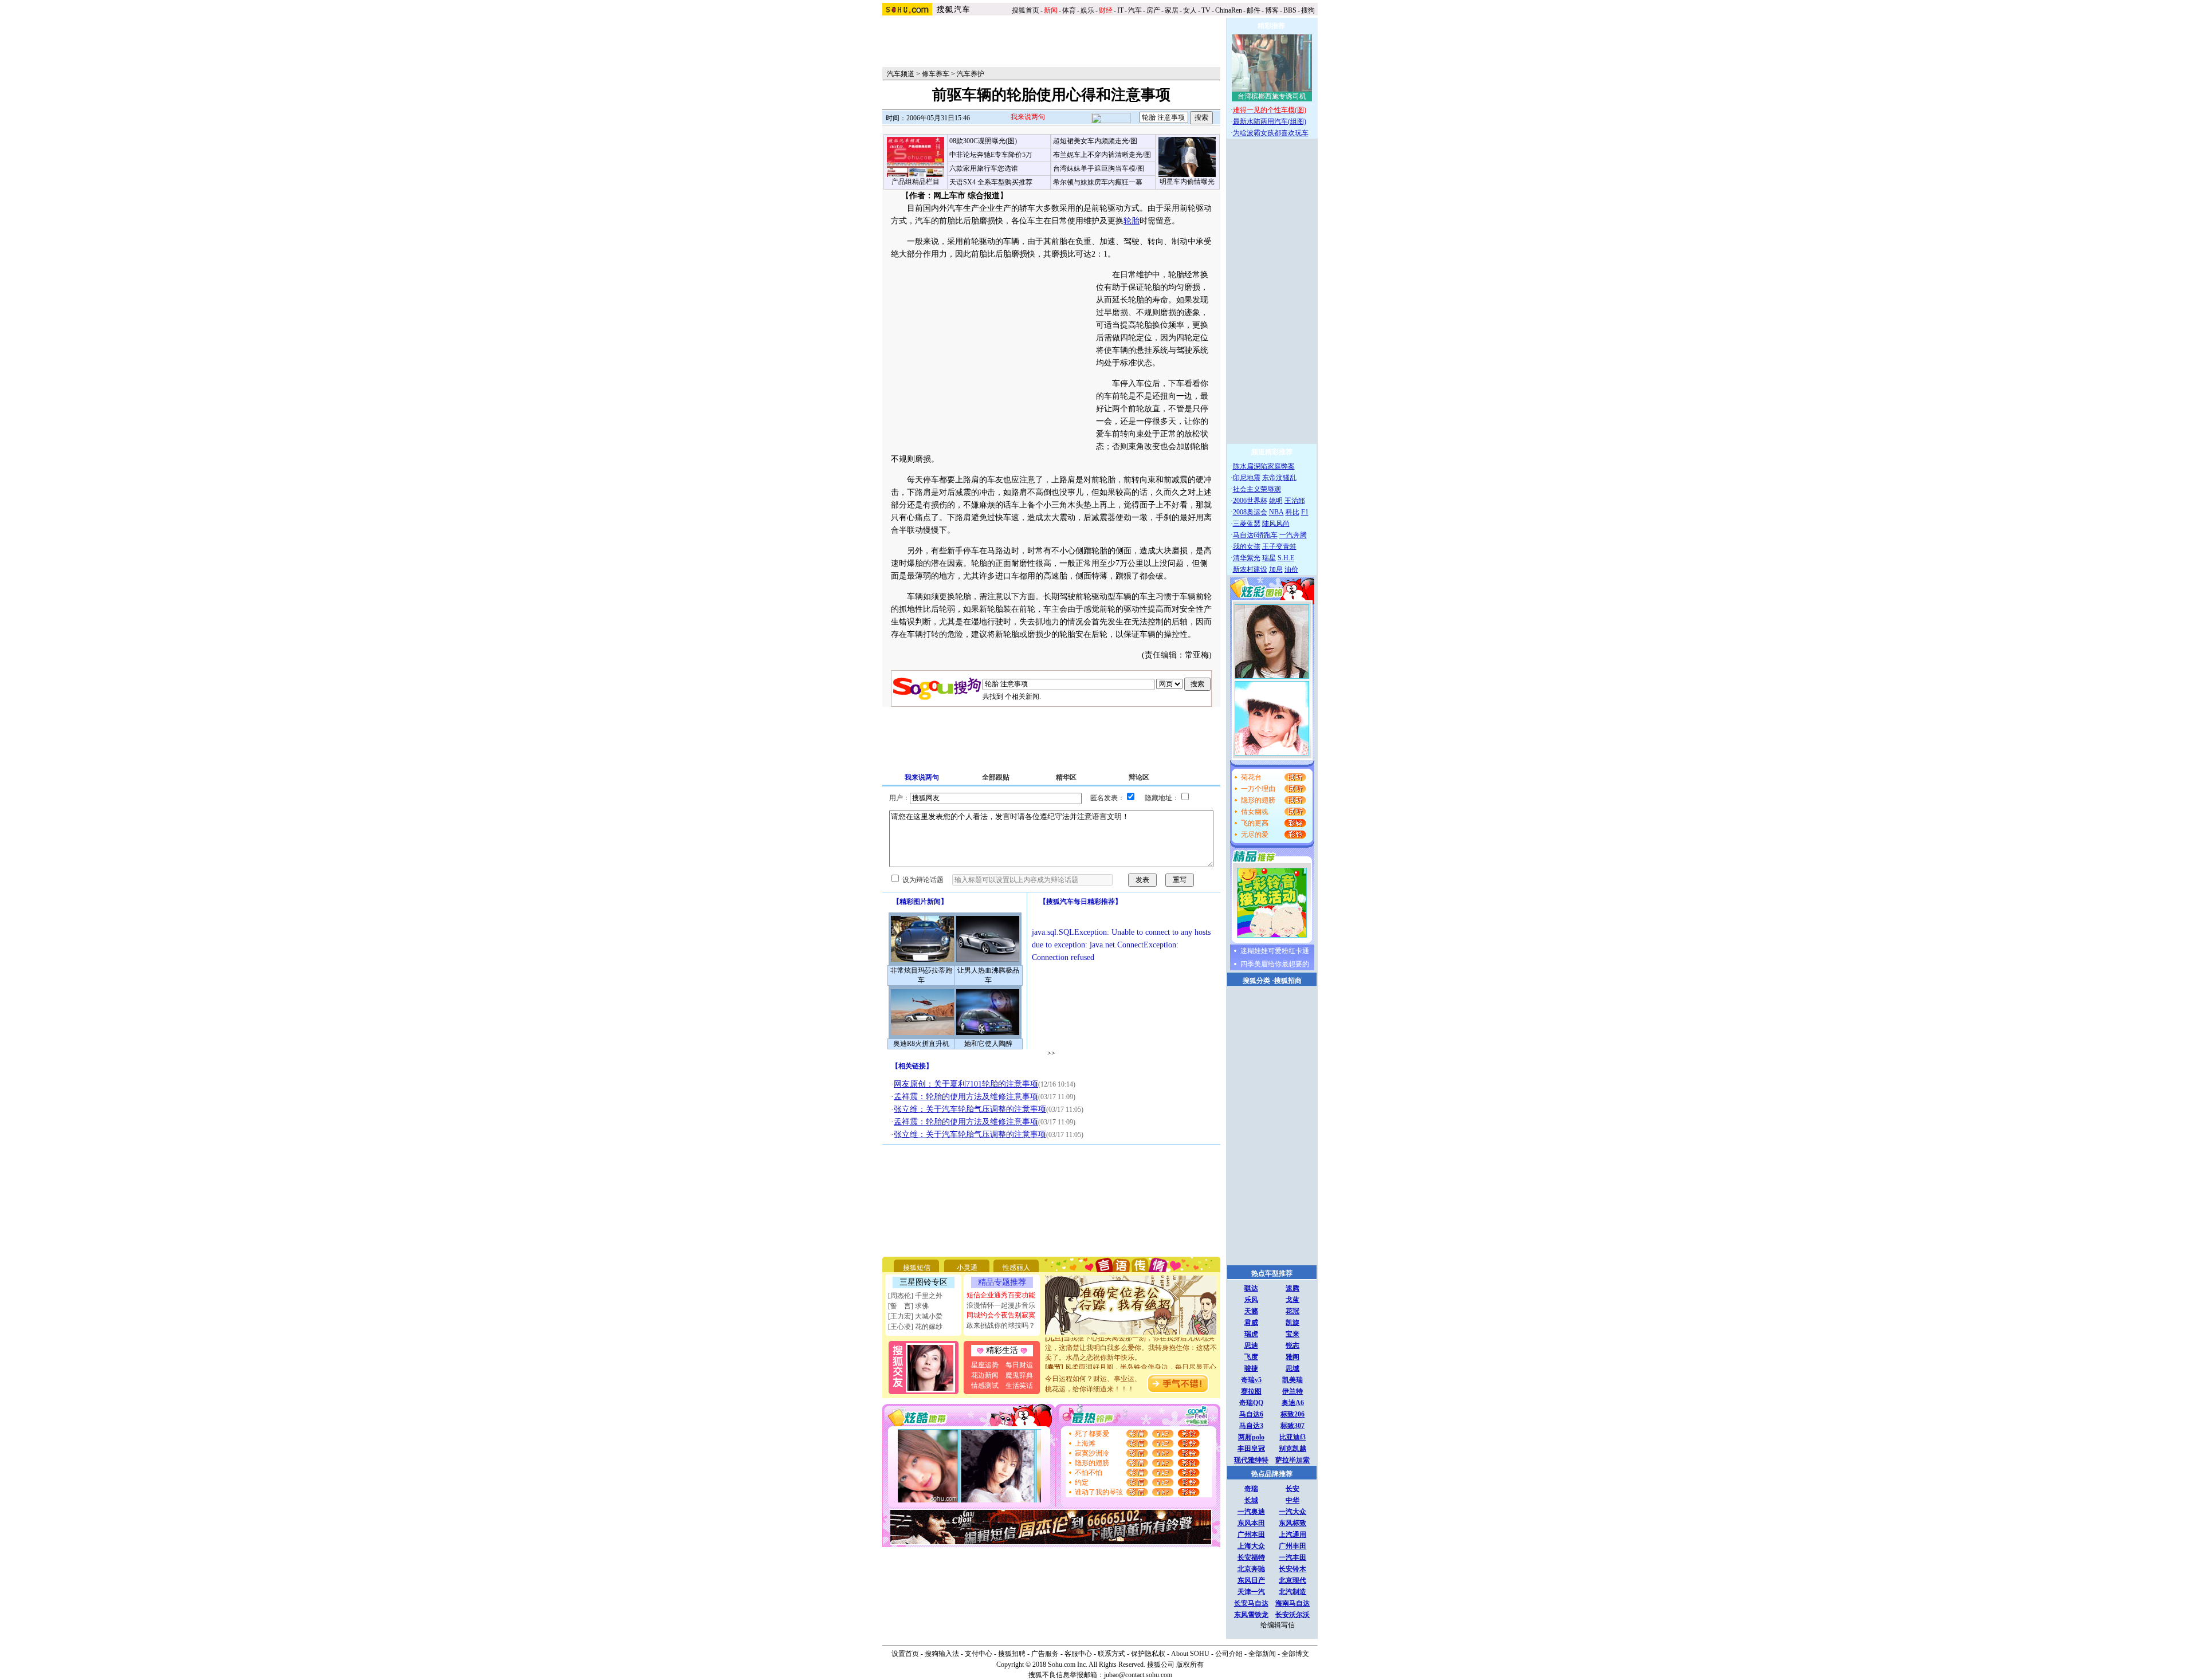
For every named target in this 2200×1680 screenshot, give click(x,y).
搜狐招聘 (1012, 1654)
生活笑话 (1019, 1386)
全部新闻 (1262, 1654)
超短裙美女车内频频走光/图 (1095, 141)
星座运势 (985, 1365)
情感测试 (985, 1386)
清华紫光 (1247, 558)
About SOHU (1190, 1654)
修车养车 (936, 74)
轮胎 (1132, 221)
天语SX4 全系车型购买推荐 (991, 182)
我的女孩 (1247, 546)
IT (1120, 10)
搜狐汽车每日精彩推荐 (1081, 902)
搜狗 (1309, 10)
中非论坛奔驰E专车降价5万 (991, 155)
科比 (1292, 512)
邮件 (1254, 10)
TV (1206, 10)
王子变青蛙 (1279, 546)
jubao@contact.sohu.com (1138, 1675)
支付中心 (979, 1654)
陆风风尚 (1276, 524)
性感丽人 (1016, 1268)
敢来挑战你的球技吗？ (1001, 1325)
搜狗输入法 (942, 1654)
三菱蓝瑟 (1247, 524)
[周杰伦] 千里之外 (915, 1296)
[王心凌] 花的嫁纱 (915, 1327)
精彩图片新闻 (920, 902)
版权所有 (1190, 1665)
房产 (1153, 10)
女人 (1190, 10)
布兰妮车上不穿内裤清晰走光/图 (1102, 155)
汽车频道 (901, 74)
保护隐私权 (1148, 1654)
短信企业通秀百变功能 (1001, 1295)
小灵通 (967, 1268)
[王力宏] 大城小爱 (915, 1316)
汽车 (1135, 10)
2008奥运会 (1250, 512)
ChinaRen (1229, 10)
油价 (1291, 569)
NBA (1276, 512)
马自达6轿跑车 (1255, 535)
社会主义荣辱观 (1257, 489)
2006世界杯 (1250, 501)
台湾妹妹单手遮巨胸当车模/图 (1099, 168)
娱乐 (1087, 10)
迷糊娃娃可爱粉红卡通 (1275, 951)
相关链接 (912, 1066)
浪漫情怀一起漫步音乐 (1001, 1305)
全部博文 (1295, 1654)
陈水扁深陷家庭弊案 (1264, 466)
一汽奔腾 (1293, 535)
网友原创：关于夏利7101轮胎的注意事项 (966, 1084)
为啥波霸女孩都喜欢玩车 (1271, 133)
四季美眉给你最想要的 (1275, 964)
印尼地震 (1247, 478)
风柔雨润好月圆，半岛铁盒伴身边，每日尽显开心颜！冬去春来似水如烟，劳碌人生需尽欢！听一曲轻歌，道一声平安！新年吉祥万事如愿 (1131, 1360)
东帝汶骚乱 (1279, 478)
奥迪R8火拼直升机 (921, 1044)
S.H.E (1286, 558)
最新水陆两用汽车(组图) (1270, 121)
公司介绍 (1229, 1654)
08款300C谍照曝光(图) (983, 141)
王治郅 (1295, 501)
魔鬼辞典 (1019, 1375)
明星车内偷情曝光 (1187, 182)
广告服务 (1045, 1654)
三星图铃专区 (924, 1282)
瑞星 (1269, 558)
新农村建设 (1250, 569)
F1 (1305, 512)
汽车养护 (971, 74)
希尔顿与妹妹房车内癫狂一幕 (1098, 182)
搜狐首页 (1026, 10)
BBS (1290, 10)
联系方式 (1111, 1654)
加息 (1276, 569)
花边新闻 (985, 1375)
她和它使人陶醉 (988, 1044)
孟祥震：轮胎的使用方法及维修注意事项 (966, 1097)
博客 (1272, 10)
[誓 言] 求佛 (908, 1306)
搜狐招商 (1288, 981)
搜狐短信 (917, 1268)
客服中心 (1078, 1654)
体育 (1069, 10)
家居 (1172, 10)
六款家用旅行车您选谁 (984, 168)
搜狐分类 (1256, 981)
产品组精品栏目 (916, 182)
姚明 (1276, 501)
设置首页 (905, 1654)
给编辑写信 (1278, 1625)
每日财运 (1019, 1365)
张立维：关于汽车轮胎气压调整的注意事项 (970, 1109)
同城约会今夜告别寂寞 (1001, 1315)
